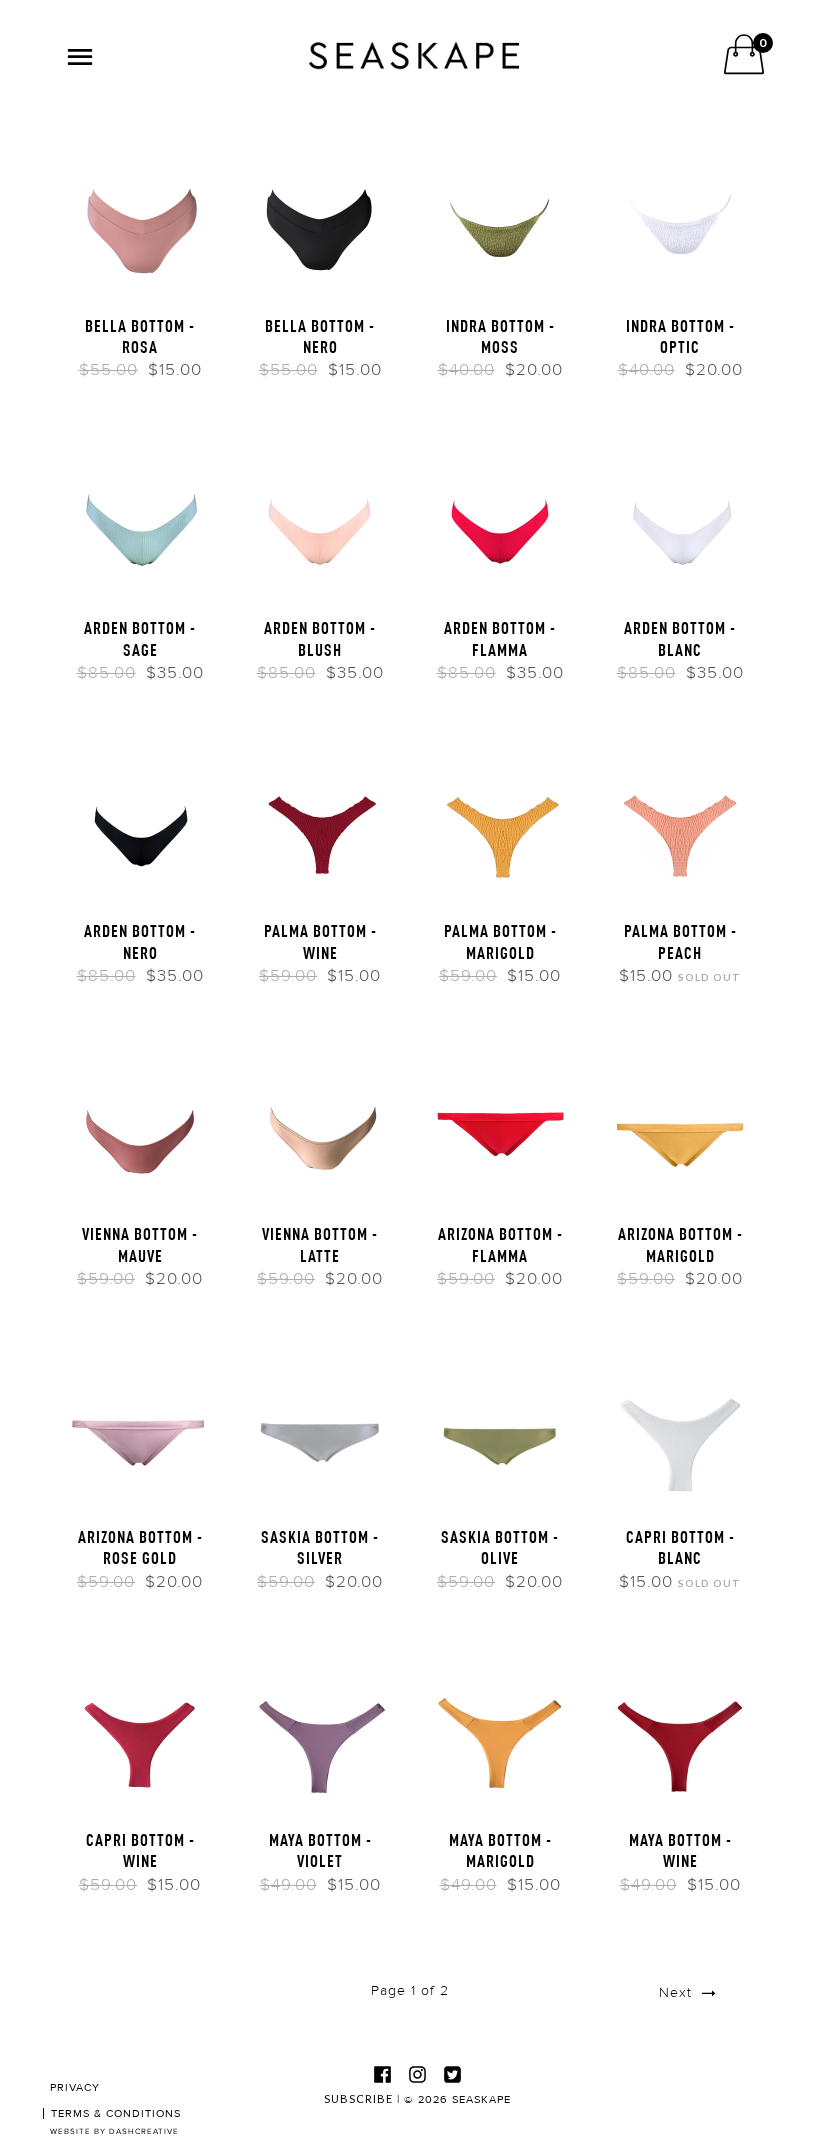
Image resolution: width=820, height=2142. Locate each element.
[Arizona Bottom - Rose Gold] (140, 1437)
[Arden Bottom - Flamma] (500, 528)
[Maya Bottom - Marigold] (500, 1739)
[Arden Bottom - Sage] (140, 528)
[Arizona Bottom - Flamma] (500, 1134)
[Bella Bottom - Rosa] (140, 225)
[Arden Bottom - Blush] (320, 528)
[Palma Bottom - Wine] (320, 831)
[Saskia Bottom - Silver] (320, 1437)
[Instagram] (418, 2074)
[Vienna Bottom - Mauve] (140, 1134)
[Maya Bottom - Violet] (320, 1739)
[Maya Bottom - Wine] (680, 1739)
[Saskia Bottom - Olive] (500, 1437)
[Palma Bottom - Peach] (680, 831)
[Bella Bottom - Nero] (320, 225)
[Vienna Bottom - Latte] (320, 1134)
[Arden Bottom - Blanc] (680, 528)
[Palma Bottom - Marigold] (500, 831)
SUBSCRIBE (358, 2098)
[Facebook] (383, 2074)
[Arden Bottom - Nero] (140, 831)
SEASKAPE (481, 2099)
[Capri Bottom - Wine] (140, 1739)
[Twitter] (453, 2074)
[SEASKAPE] (414, 56)
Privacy (75, 2087)
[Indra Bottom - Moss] (500, 225)
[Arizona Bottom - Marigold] (680, 1134)
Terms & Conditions (116, 2113)
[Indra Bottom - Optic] (680, 225)
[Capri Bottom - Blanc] (680, 1437)
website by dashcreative (114, 2132)
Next (678, 1993)
